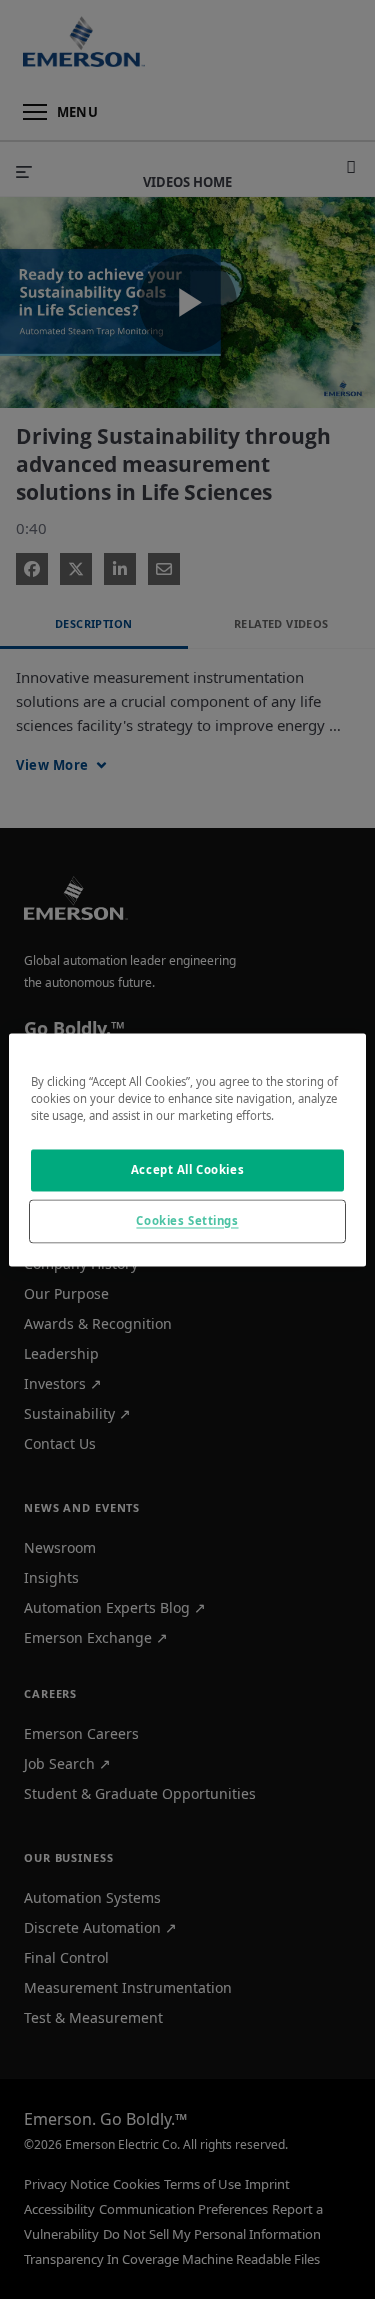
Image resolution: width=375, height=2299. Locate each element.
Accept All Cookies (187, 1169)
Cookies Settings (187, 1220)
